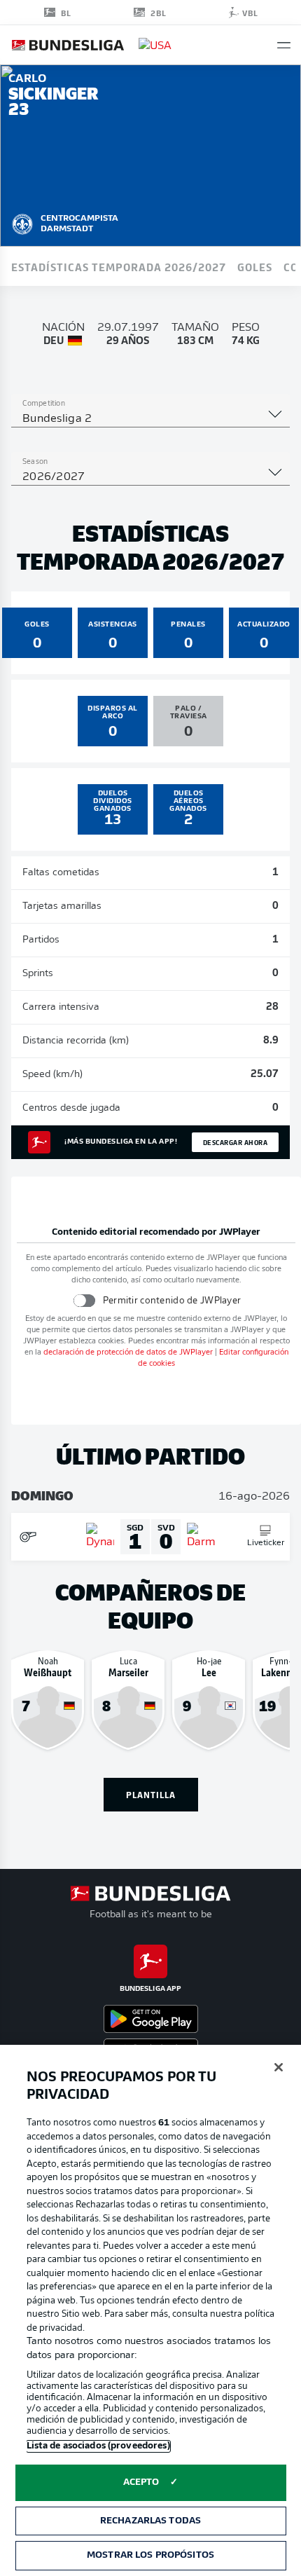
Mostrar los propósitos (150, 2555)
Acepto (141, 2482)
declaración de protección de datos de (128, 1353)
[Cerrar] (279, 2067)
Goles (255, 266)
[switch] (84, 1300)
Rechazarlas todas (150, 2521)
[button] (284, 45)
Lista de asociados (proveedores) (98, 2446)
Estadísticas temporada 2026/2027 (119, 266)
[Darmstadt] (22, 222)
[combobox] (150, 419)
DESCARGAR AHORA (236, 1142)
